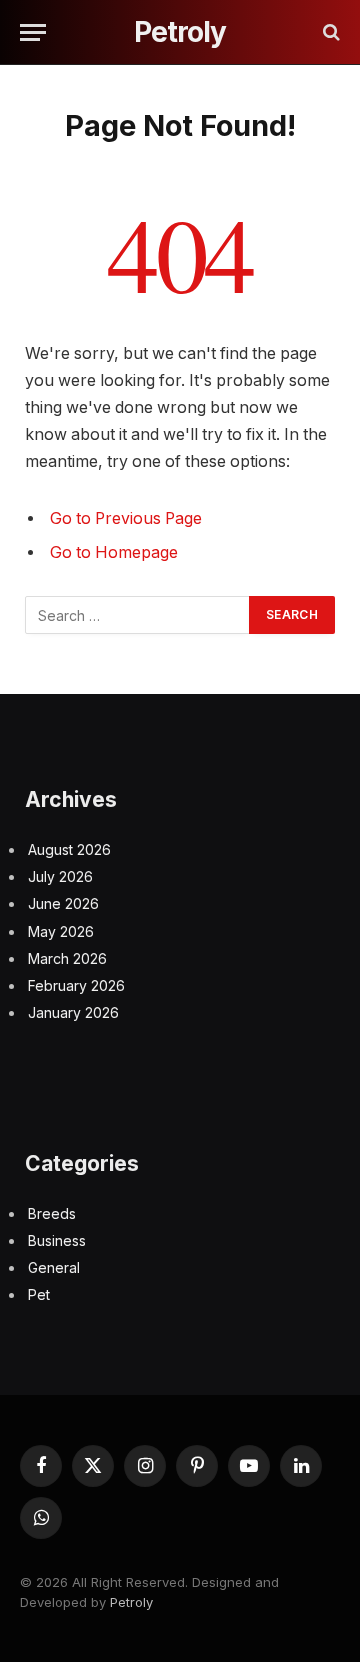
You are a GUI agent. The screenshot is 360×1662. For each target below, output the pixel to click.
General (54, 1267)
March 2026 (67, 958)
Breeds (52, 1213)
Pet (39, 1294)
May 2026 (61, 931)
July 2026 (60, 876)
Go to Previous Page (126, 518)
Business (57, 1240)
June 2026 (63, 903)
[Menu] (33, 32)
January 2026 (73, 1012)
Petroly (131, 1602)
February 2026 (76, 985)
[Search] (329, 32)
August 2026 (69, 849)
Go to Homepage (114, 552)
